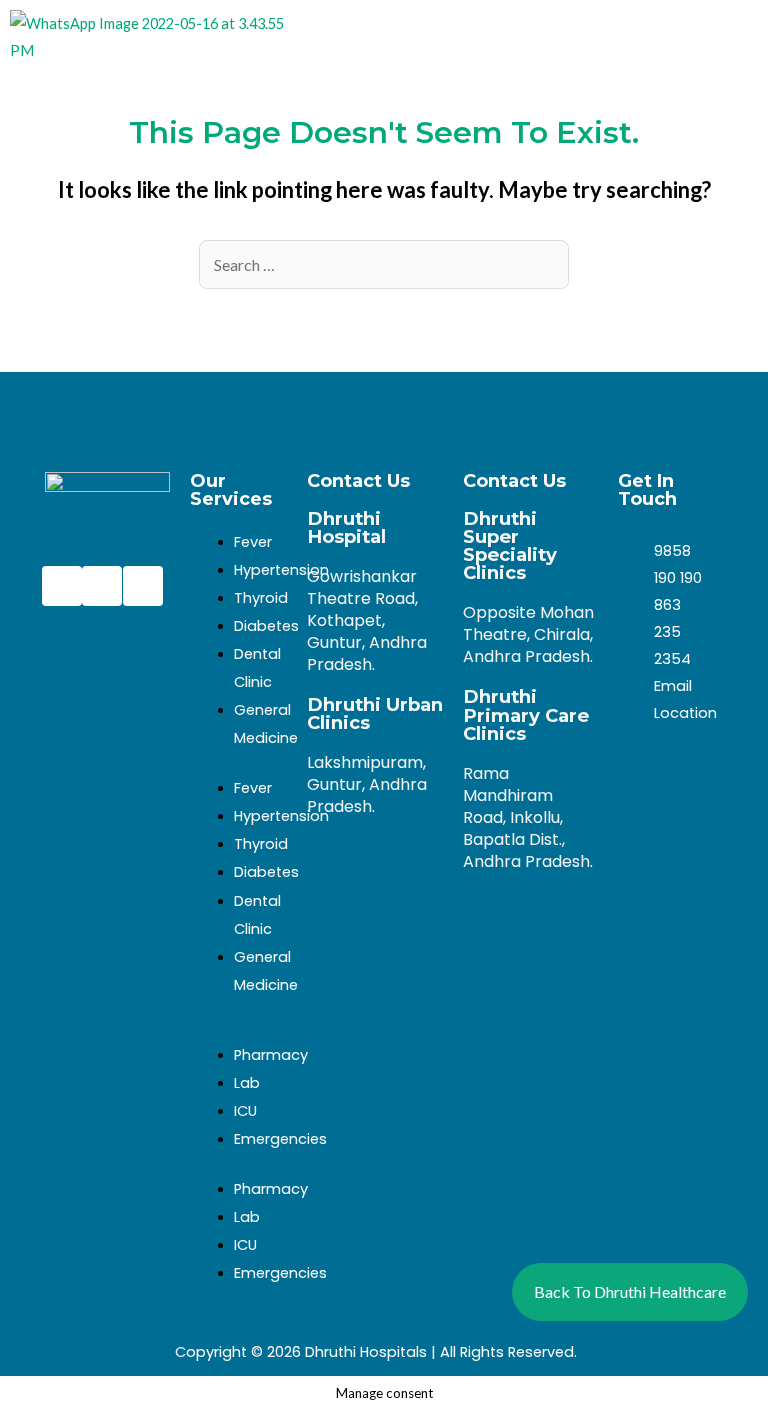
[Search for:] (384, 265)
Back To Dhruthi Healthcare (630, 1291)
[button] (650, 37)
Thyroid (261, 598)
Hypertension (281, 570)
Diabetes (266, 626)
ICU (245, 1111)
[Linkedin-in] (143, 586)
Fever (253, 542)
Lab (247, 1083)
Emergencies (280, 1139)
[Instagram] (102, 586)
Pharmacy (271, 1055)
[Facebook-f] (62, 586)
